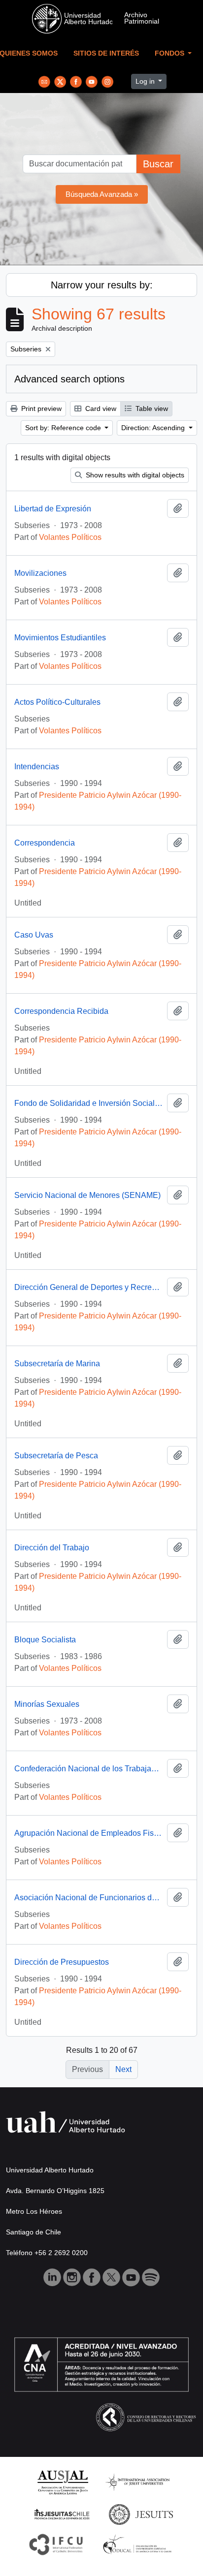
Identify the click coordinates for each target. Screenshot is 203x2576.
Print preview (40, 408)
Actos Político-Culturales (57, 702)
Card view (100, 408)
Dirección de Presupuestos (62, 1962)
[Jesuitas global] (141, 2514)
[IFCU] (56, 2544)
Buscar (158, 164)
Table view (151, 408)
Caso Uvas (34, 935)
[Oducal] (139, 2544)
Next (123, 2069)
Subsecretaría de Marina (57, 1364)
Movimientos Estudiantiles (60, 638)
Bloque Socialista (45, 1640)
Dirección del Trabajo (52, 1548)
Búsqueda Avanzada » (102, 194)
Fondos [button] (170, 53)
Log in (146, 81)
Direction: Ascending (154, 428)
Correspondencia (45, 843)
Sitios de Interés (106, 53)
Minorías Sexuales (47, 1704)
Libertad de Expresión (53, 509)
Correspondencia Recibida (61, 1011)
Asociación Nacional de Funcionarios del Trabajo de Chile (89, 1898)
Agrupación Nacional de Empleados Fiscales (89, 1833)
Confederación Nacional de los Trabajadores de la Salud (89, 1769)
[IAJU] (137, 2482)
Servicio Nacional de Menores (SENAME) (87, 1195)
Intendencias (37, 767)
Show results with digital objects (134, 475)
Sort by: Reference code (64, 428)
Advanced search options (69, 379)
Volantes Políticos (70, 537)
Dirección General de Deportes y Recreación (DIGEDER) (89, 1287)
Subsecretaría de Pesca (56, 1456)
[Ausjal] (62, 2482)
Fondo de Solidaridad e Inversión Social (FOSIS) (89, 1103)
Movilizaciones (40, 573)
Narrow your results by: (102, 285)
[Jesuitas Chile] (62, 2514)
